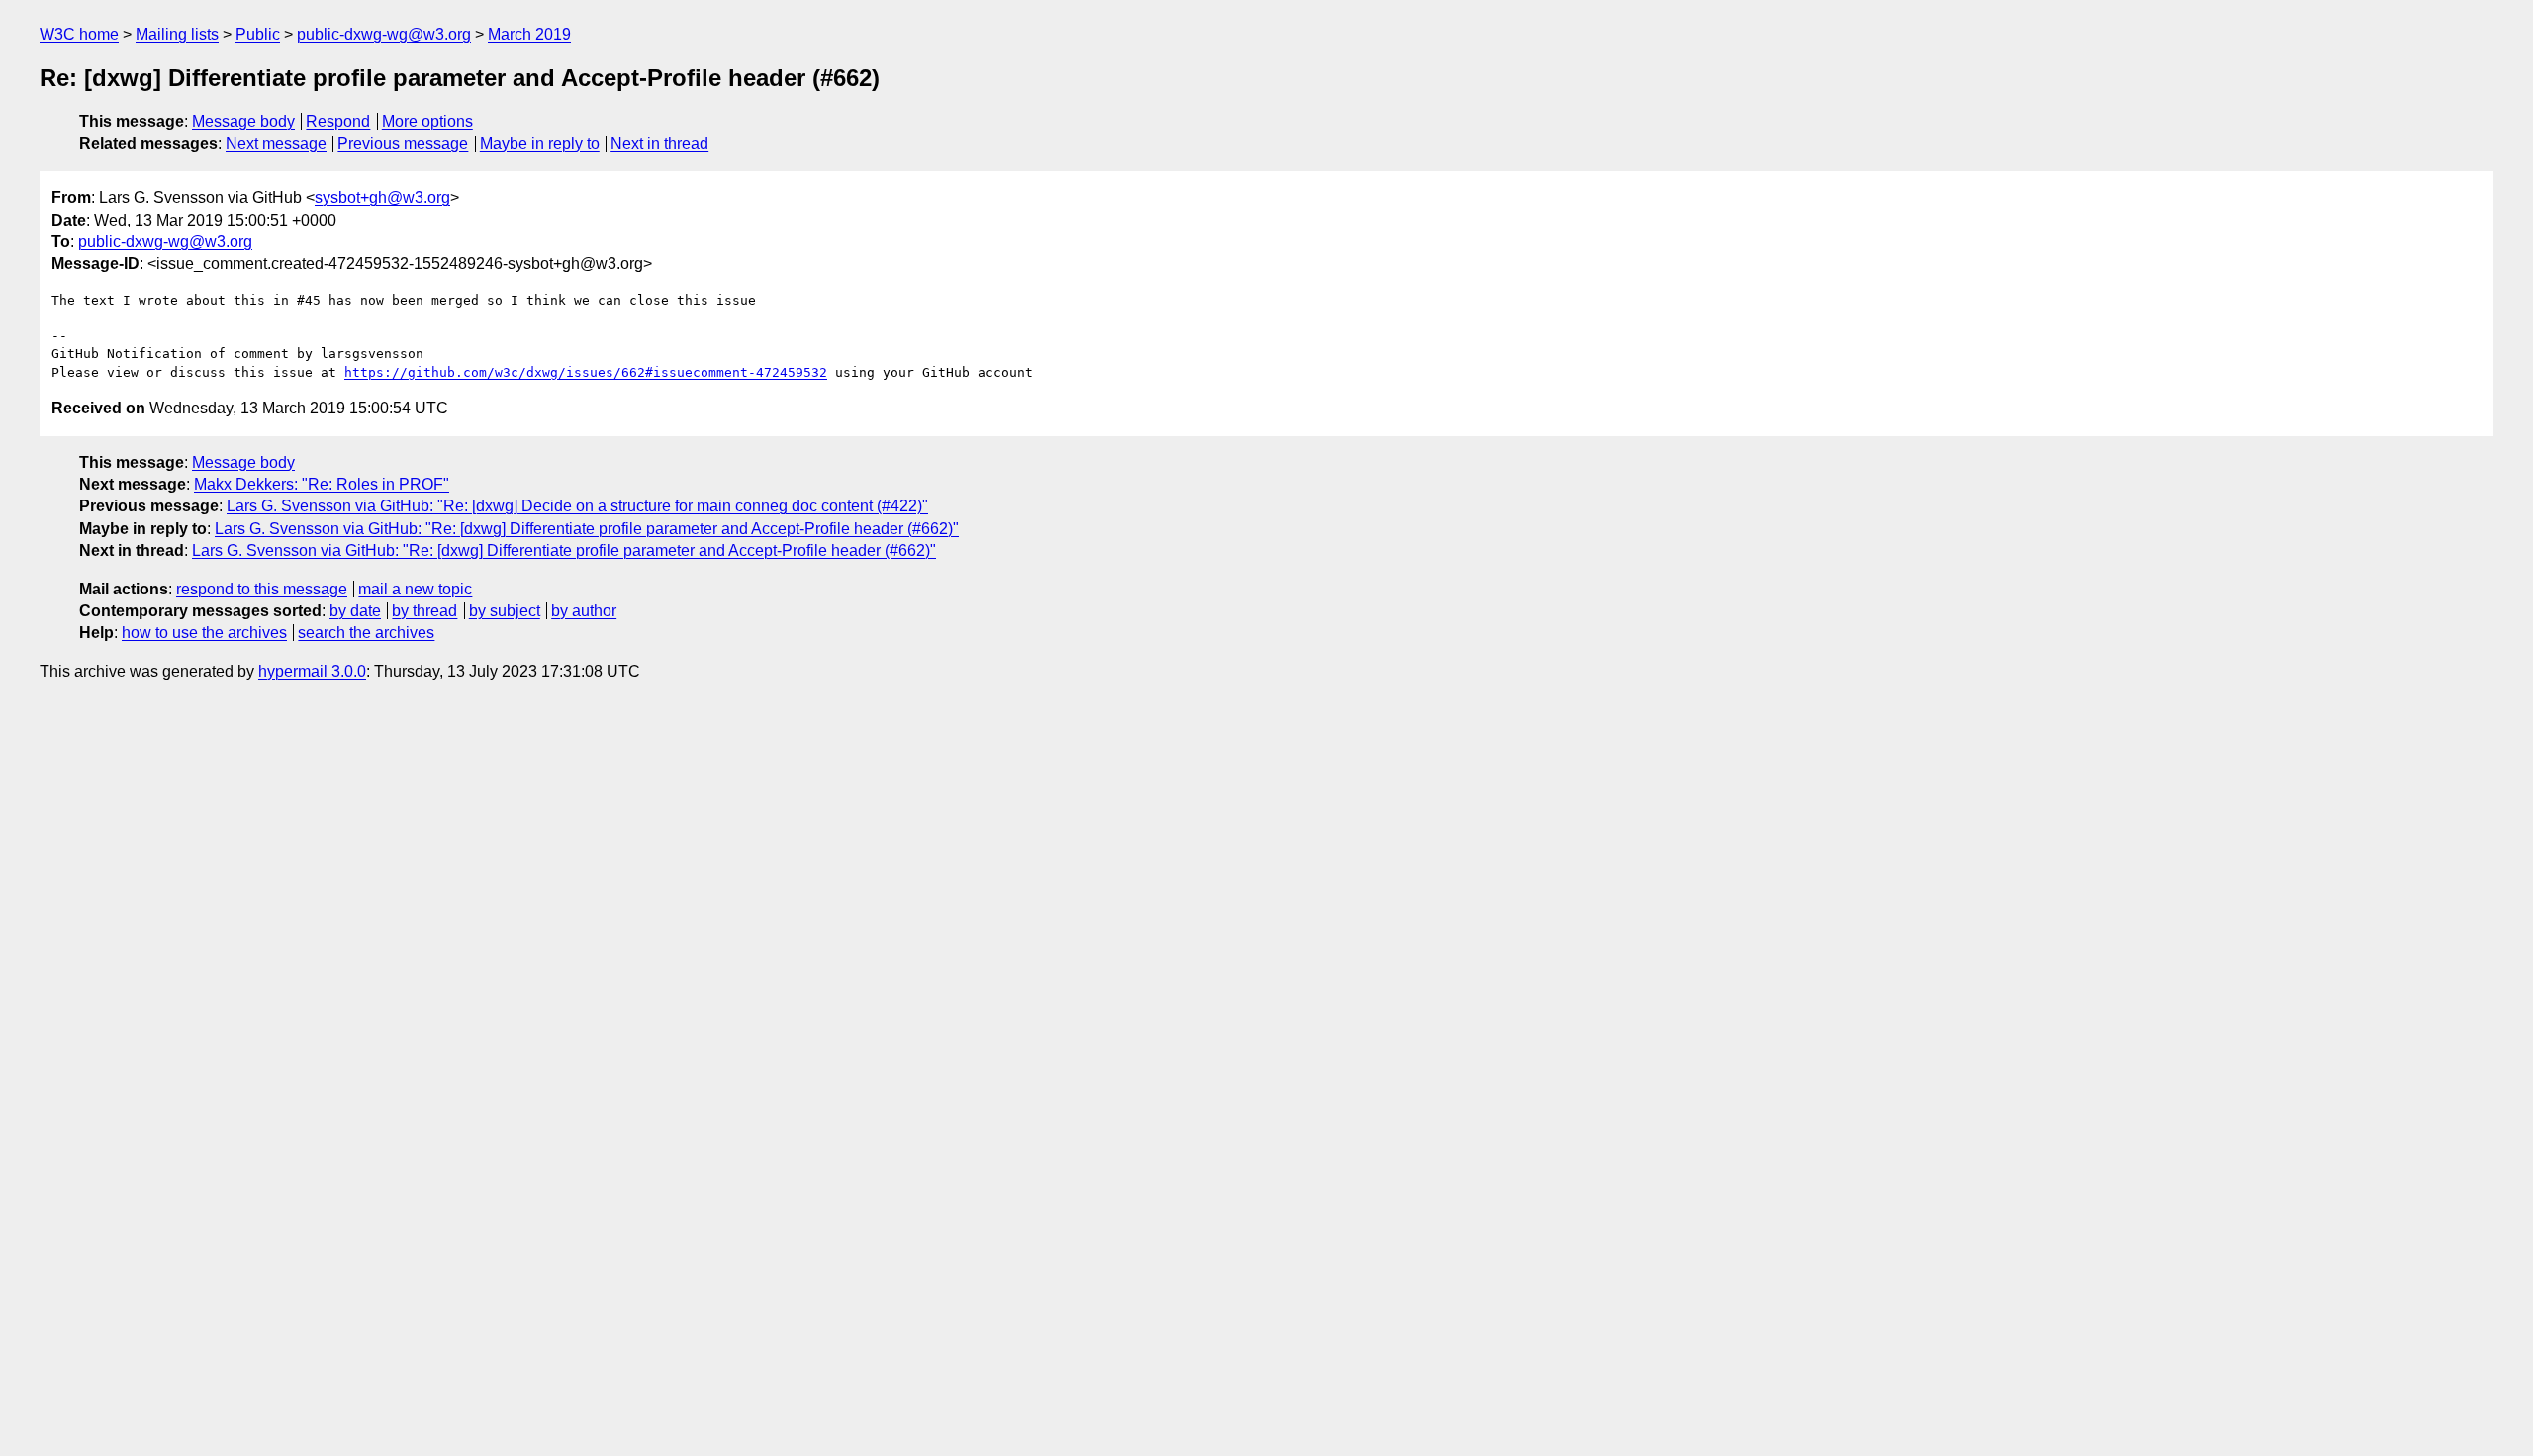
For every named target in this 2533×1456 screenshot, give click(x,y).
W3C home (79, 34)
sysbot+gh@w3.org (382, 197)
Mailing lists (177, 34)
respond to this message (262, 589)
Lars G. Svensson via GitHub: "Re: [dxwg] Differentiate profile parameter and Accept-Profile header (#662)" (587, 529)
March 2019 (529, 34)
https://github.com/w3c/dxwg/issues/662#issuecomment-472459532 (586, 372)
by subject (505, 611)
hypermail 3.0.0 (312, 671)
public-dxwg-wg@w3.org (384, 34)
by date (355, 611)
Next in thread (659, 144)
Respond (338, 121)
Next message (276, 144)
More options (427, 121)
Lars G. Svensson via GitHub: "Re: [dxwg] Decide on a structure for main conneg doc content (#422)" (577, 506)
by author (584, 611)
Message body (243, 121)
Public (258, 34)
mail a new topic (415, 589)
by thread (424, 611)
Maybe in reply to (540, 144)
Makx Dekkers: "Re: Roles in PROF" (322, 484)
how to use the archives (204, 633)
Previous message (403, 144)
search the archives (366, 633)
